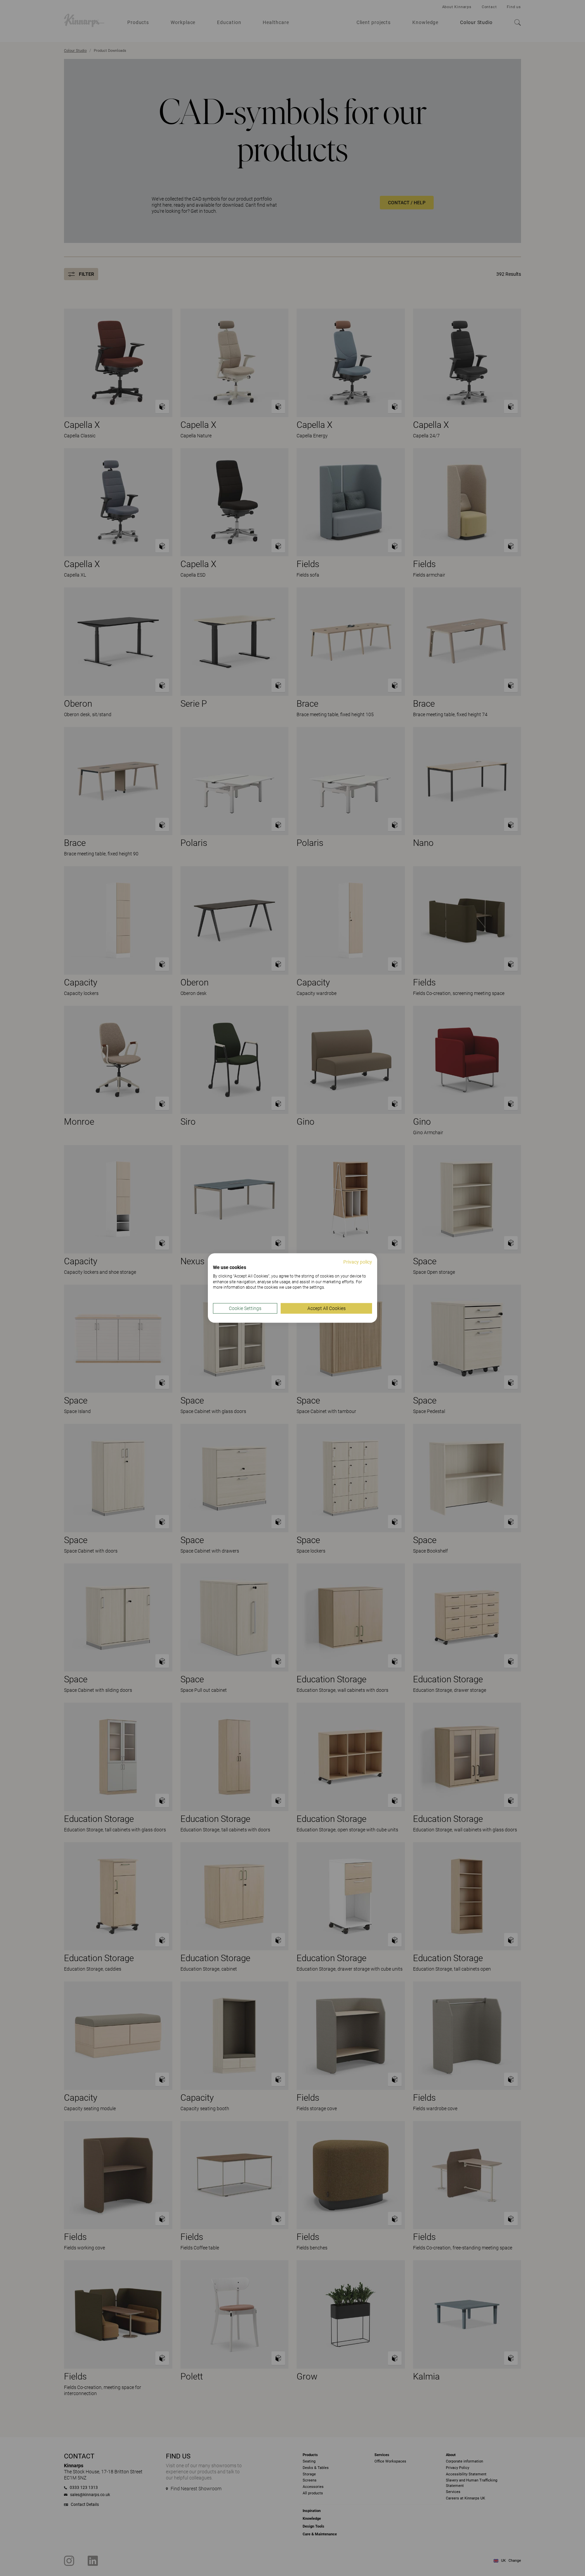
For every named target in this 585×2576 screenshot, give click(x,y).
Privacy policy (358, 1262)
